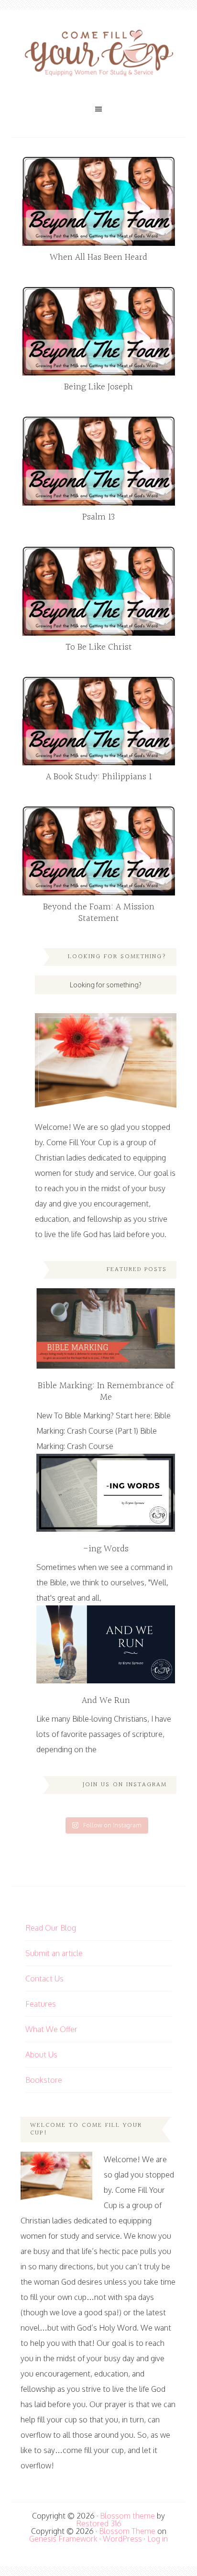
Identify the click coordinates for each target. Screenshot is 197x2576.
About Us (41, 2055)
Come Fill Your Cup (98, 55)
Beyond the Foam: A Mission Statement (99, 913)
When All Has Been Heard (98, 257)
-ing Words (106, 1549)
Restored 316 (99, 2523)
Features (41, 2004)
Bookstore (44, 2080)
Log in (158, 2539)
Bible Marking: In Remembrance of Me (106, 1392)
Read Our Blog (51, 1928)
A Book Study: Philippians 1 (99, 777)
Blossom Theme (127, 2531)
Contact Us (44, 1979)
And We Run (106, 1701)
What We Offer (51, 2029)
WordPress (122, 2539)
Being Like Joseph (98, 387)
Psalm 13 (98, 517)
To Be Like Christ (99, 647)
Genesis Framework (63, 2539)
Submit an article (54, 1953)
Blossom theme (127, 2516)
